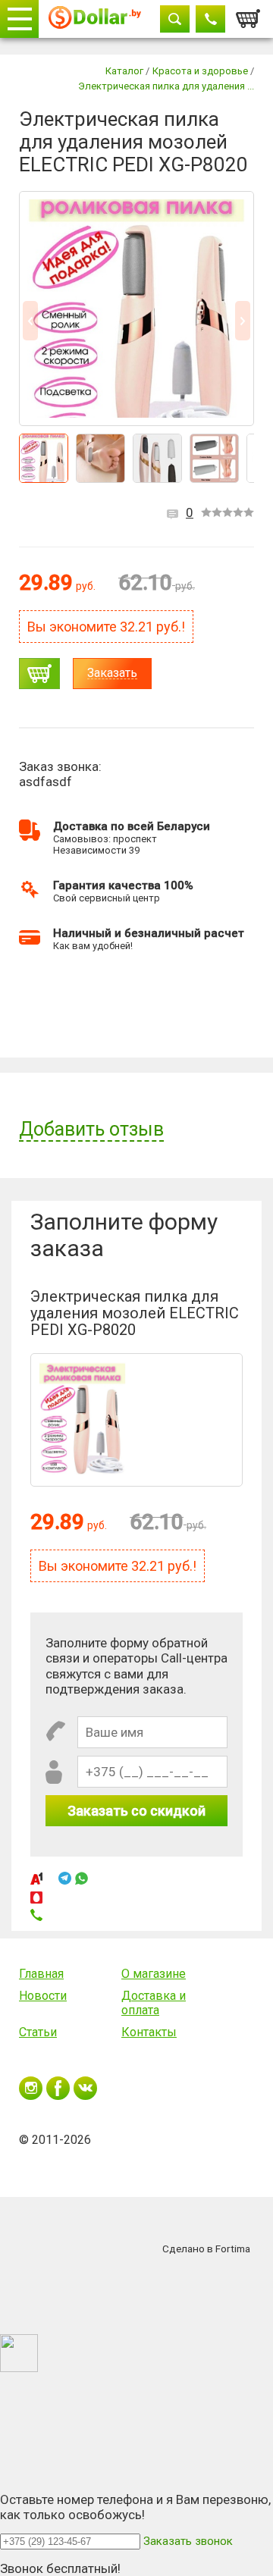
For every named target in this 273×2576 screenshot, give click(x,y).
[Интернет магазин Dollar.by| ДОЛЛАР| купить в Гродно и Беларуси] (95, 19)
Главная (41, 1974)
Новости (43, 1996)
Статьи (38, 2032)
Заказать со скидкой (136, 1811)
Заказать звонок (188, 2541)
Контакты (149, 2032)
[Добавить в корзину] (39, 674)
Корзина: (249, 14)
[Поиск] (175, 19)
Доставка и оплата (154, 2003)
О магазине (154, 1974)
